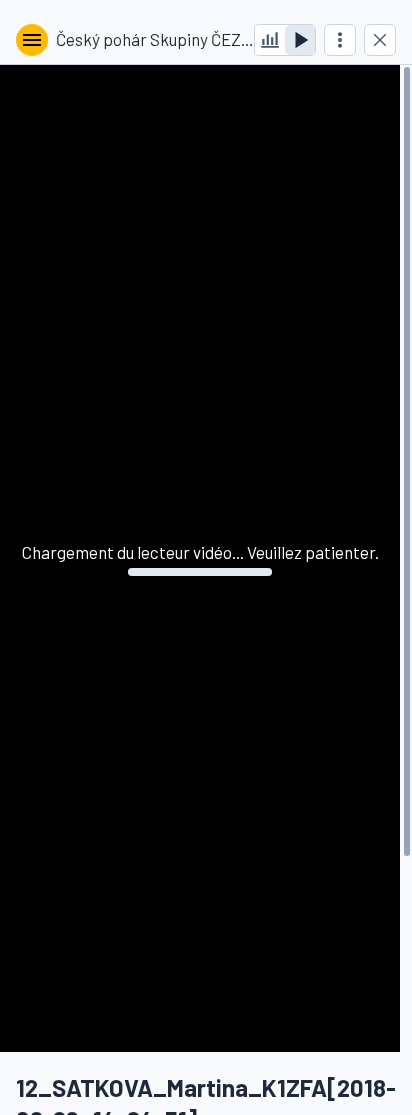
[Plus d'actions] (340, 40)
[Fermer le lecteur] (380, 40)
